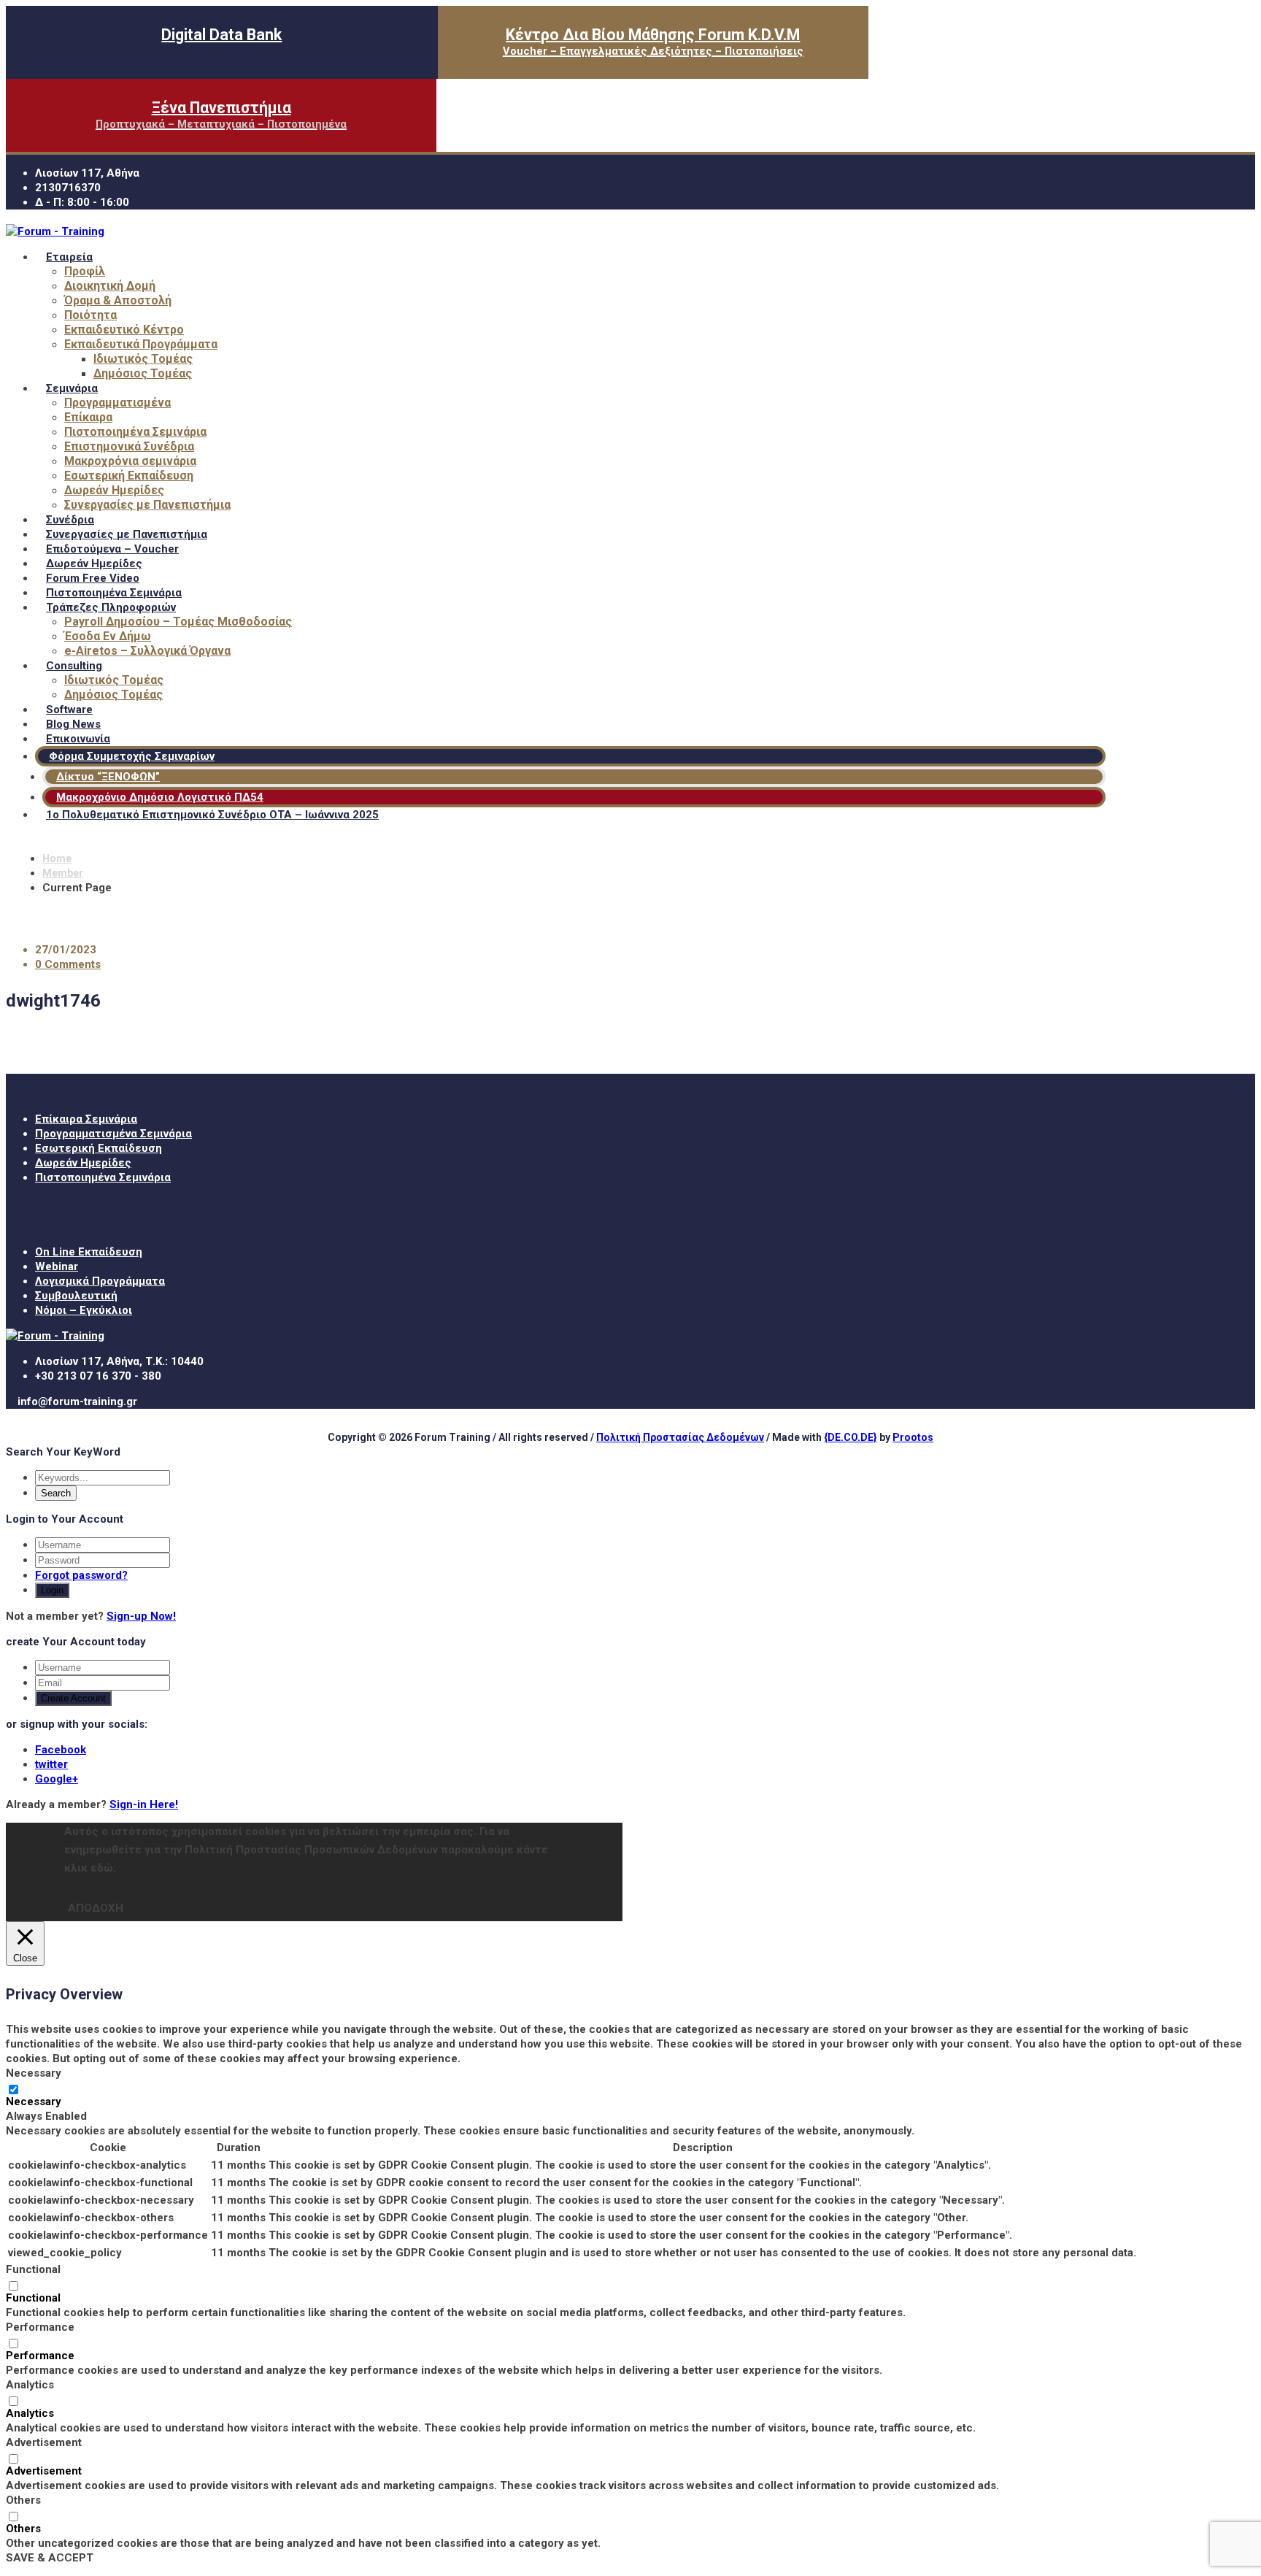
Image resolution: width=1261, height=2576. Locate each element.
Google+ (57, 1779)
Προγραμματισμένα (117, 403)
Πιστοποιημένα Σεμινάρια (135, 432)
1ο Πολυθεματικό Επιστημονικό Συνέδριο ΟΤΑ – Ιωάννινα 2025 (212, 815)
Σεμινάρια (72, 388)
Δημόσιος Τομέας (143, 373)
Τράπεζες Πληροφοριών (111, 607)
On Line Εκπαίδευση (89, 1252)
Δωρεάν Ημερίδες (114, 490)
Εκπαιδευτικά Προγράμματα (141, 344)
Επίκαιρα (88, 417)
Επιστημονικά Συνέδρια (129, 446)
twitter (51, 1764)
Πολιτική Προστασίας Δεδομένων (680, 1437)
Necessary (34, 2102)
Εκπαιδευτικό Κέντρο (124, 330)
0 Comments (68, 964)
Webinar (57, 1266)
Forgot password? (81, 1575)
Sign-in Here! (144, 1804)
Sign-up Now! (141, 1616)
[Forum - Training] (55, 231)
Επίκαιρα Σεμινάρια (86, 1119)
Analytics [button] (30, 2385)
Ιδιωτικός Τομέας (143, 359)
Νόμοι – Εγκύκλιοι (84, 1310)
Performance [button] (40, 2327)
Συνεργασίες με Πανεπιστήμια (147, 505)
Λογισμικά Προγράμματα (100, 1281)
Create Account (73, 1698)
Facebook (61, 1750)
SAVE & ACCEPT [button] (50, 2558)
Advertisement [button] (44, 2442)
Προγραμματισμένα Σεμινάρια (113, 1134)
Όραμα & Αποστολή (118, 300)
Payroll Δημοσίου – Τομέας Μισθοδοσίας (178, 622)
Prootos (913, 1437)
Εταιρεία (69, 257)
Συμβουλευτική (76, 1296)
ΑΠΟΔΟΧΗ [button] (96, 1908)
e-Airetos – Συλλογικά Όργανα (147, 651)
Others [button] (23, 2500)
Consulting (74, 666)
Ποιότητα (90, 315)
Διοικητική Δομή (110, 286)
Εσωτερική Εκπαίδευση (129, 476)
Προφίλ (85, 271)
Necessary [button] (34, 2073)
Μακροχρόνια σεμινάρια (130, 461)
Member (63, 873)
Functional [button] (33, 2269)
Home (57, 858)
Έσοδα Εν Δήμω (108, 636)
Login (52, 1590)
